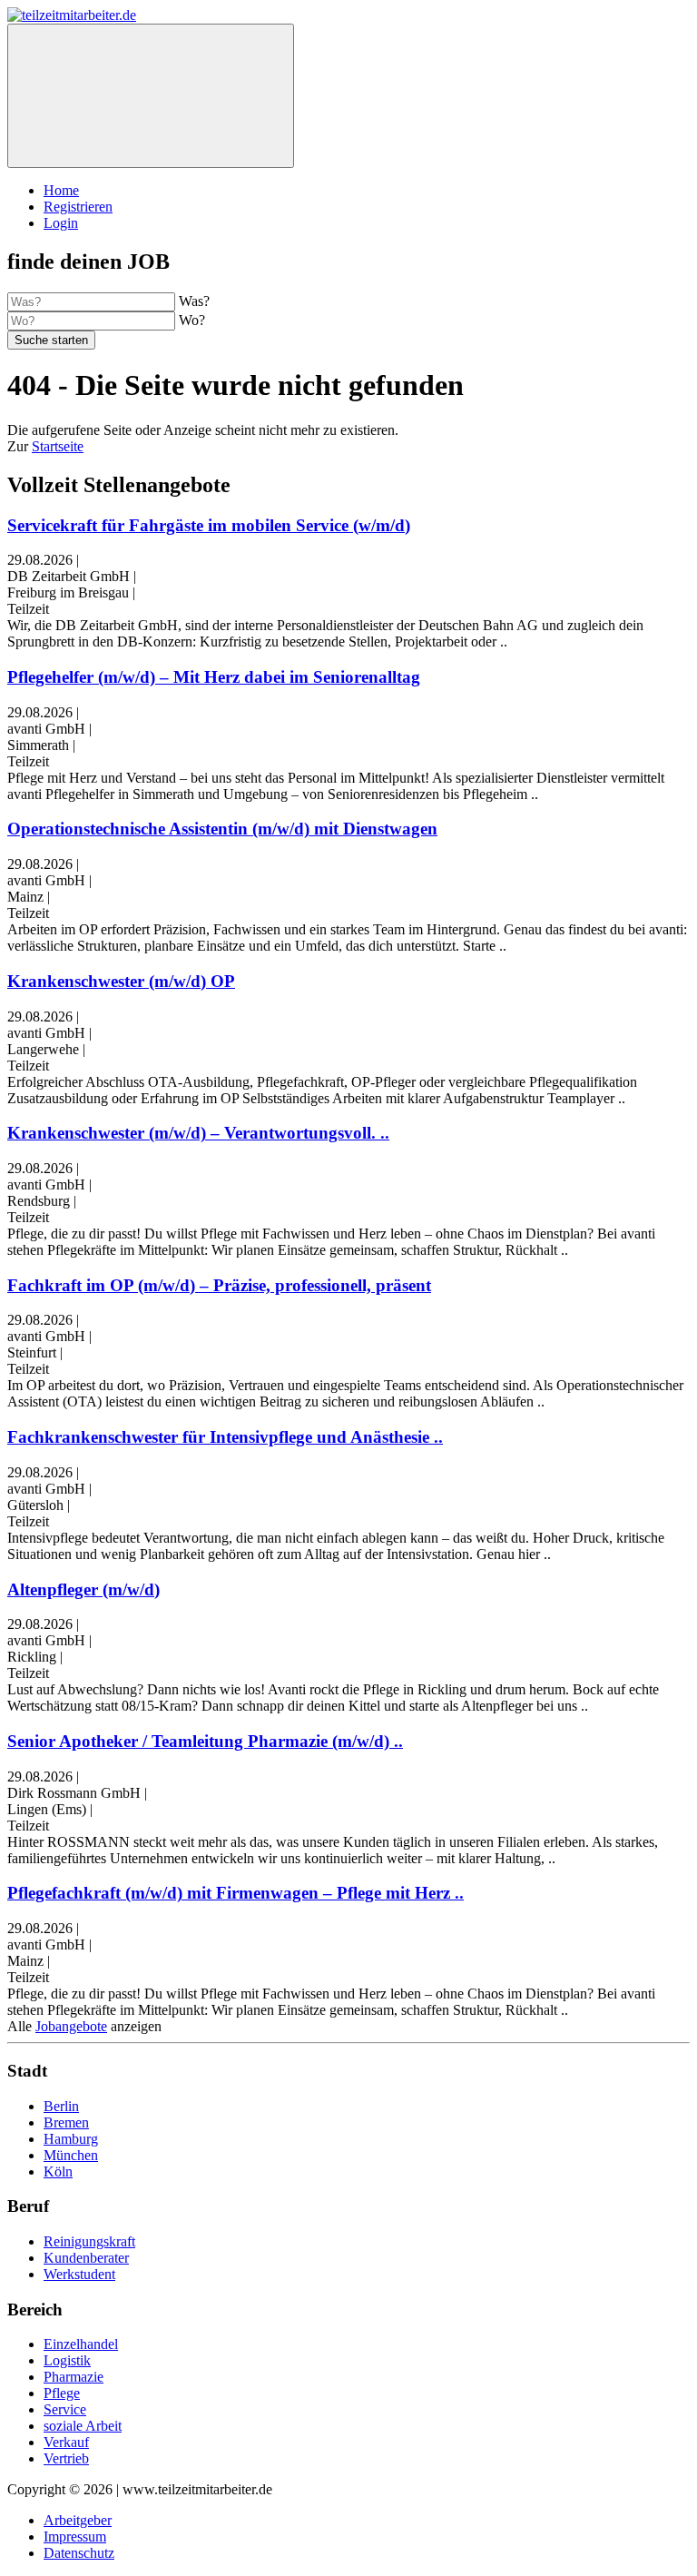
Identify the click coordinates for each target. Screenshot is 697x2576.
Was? (194, 301)
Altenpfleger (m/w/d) (83, 1589)
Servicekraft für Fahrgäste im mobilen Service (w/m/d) (209, 525)
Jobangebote (71, 2026)
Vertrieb (66, 2458)
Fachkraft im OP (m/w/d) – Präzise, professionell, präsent (219, 1285)
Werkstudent (79, 2274)
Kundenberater (86, 2258)
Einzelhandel (81, 2344)
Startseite (58, 446)
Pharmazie (74, 2377)
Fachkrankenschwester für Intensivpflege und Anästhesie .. (225, 1437)
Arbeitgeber (78, 2520)
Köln (58, 2171)
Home (61, 190)
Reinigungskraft (89, 2241)
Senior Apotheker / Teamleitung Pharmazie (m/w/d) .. (205, 1741)
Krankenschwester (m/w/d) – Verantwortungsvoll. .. (198, 1133)
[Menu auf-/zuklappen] (151, 96)
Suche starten (51, 340)
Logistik (67, 2360)
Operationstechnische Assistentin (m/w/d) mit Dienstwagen (222, 829)
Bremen (66, 2122)
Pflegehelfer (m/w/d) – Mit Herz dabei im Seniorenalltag (214, 677)
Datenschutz (79, 2553)
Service (65, 2409)
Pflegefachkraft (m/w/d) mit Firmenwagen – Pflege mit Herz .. (236, 1893)
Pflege (62, 2393)
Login (61, 223)
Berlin (61, 2106)
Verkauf (66, 2442)
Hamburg (71, 2139)
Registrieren (78, 207)
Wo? (192, 320)
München (71, 2155)
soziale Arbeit (83, 2426)
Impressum (75, 2537)
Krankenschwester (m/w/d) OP (121, 981)
